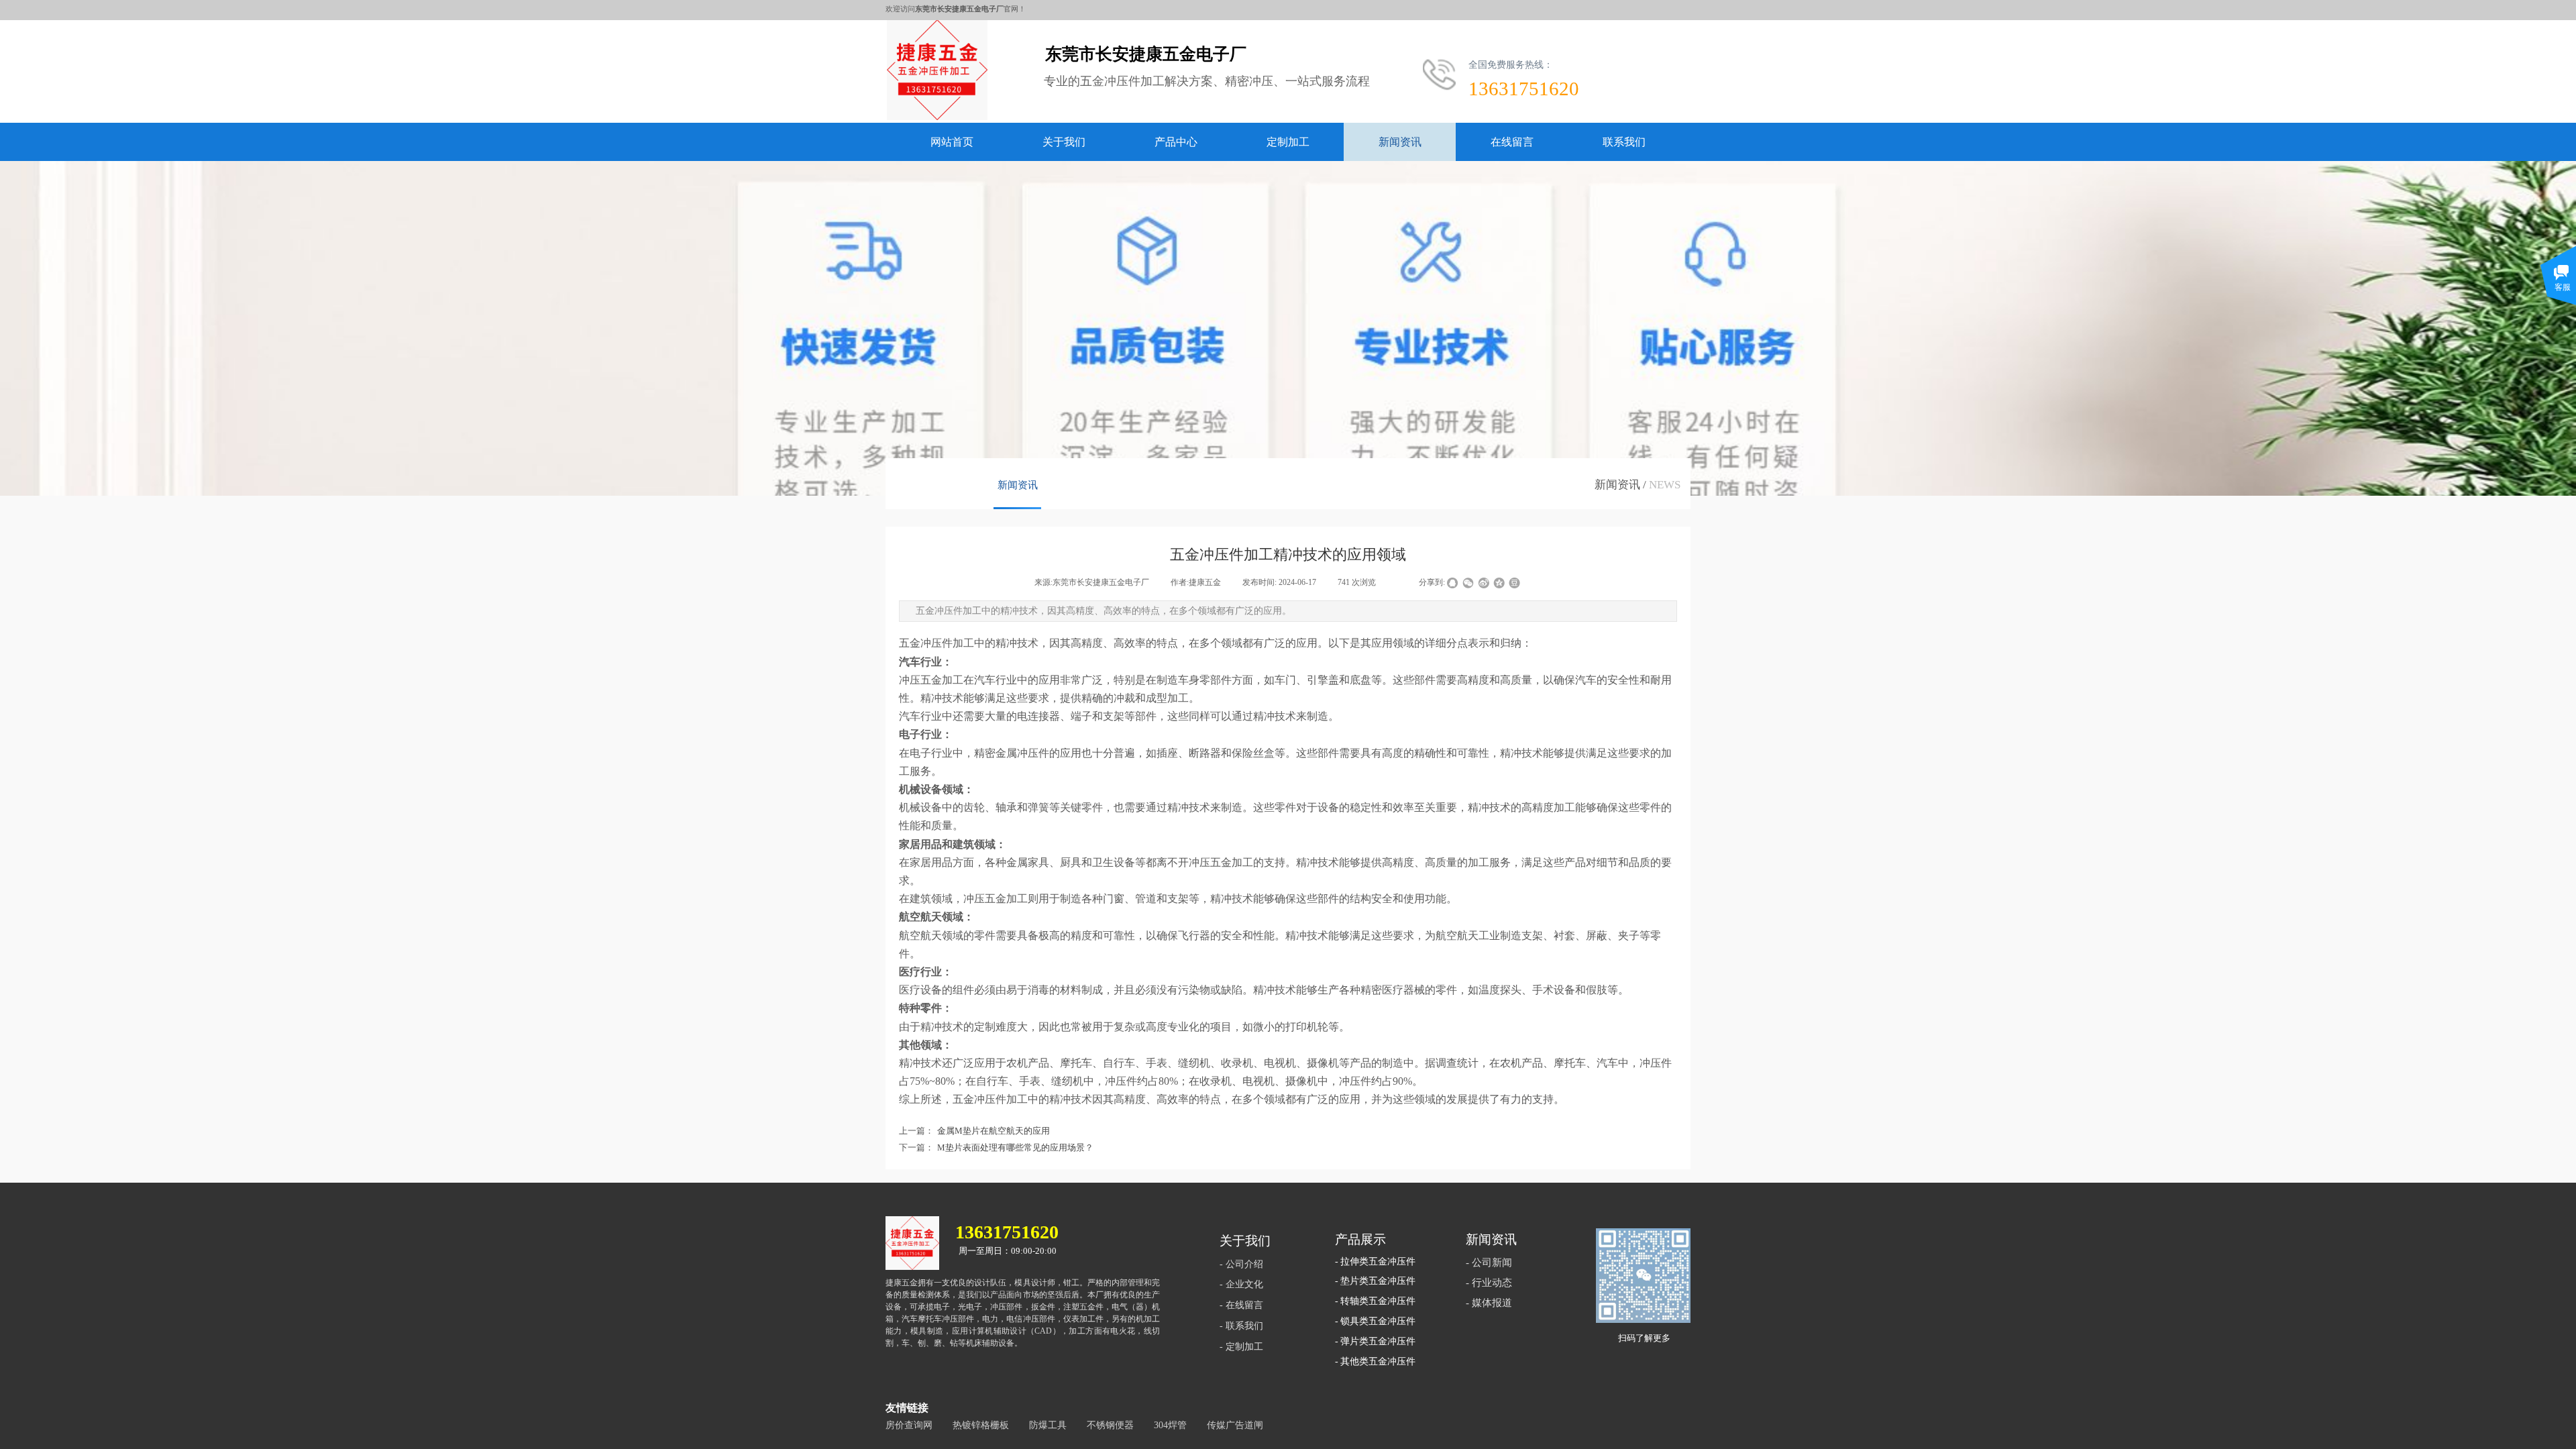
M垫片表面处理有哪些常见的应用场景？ (996, 1147)
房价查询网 (909, 1425)
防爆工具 (1048, 1425)
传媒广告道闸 (1235, 1425)
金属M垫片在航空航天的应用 (974, 1131)
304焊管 (1170, 1425)
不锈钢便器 (1110, 1425)
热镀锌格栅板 (981, 1425)
